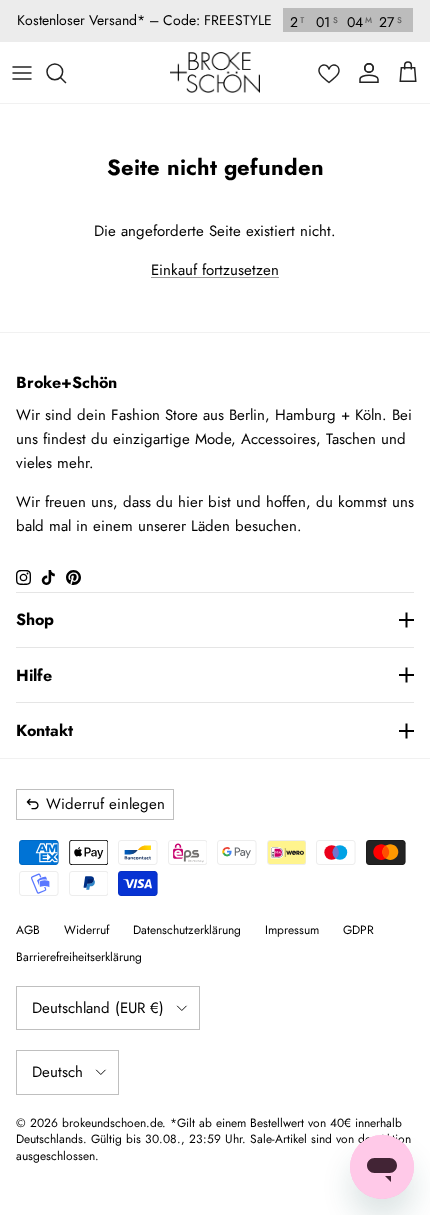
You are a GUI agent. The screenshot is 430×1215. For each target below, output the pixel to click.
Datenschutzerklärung (187, 930)
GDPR (358, 930)
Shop (35, 619)
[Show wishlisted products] (329, 73)
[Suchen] (66, 73)
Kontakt (44, 730)
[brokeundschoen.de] (215, 72)
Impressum (292, 930)
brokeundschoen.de (112, 1123)
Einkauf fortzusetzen (215, 270)
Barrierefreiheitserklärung (79, 957)
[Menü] (22, 73)
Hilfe (34, 675)
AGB (28, 930)
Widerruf (86, 930)
